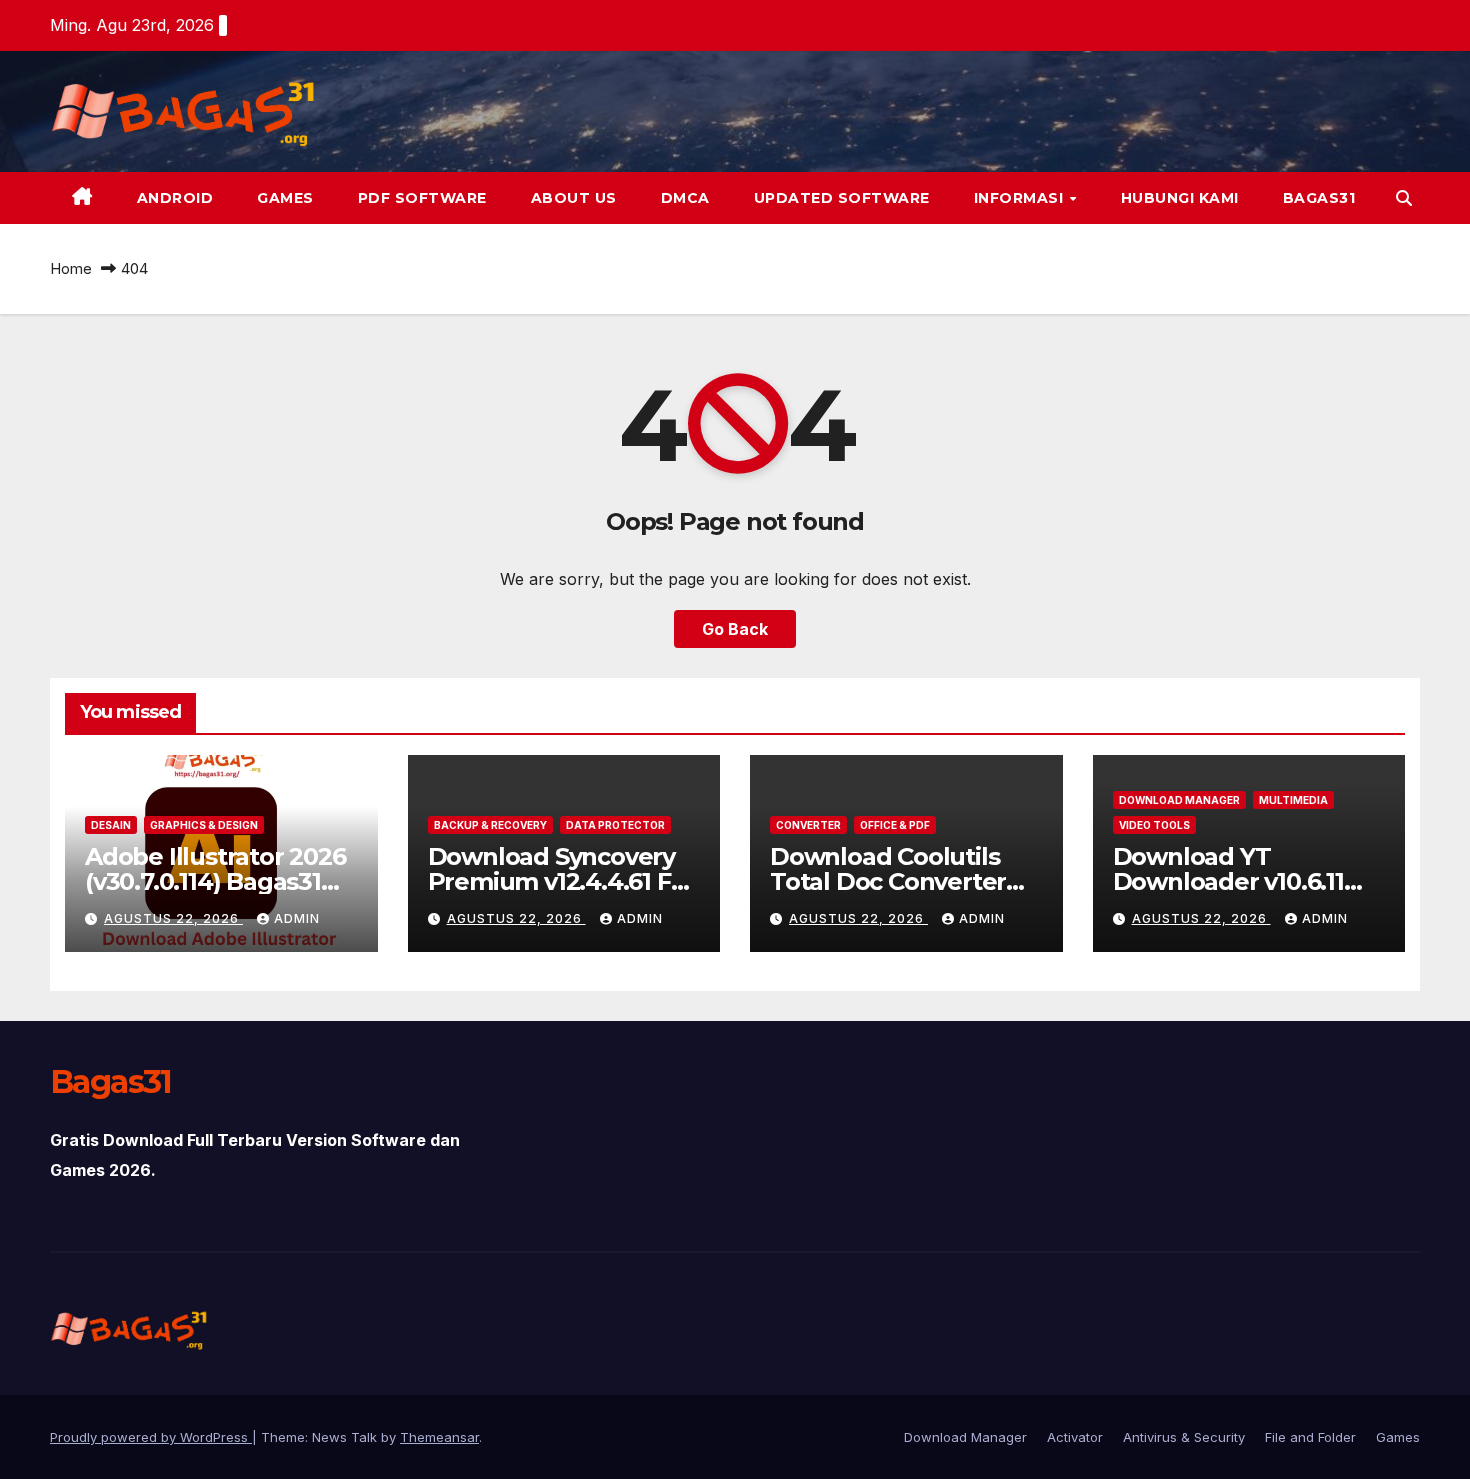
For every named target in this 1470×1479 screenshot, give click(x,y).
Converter (808, 825)
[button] (1404, 198)
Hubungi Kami (1180, 198)
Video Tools (1154, 825)
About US (574, 198)
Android (175, 198)
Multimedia (1293, 800)
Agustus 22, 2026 (173, 918)
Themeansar (439, 1437)
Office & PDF (895, 825)
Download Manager (1179, 800)
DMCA (685, 198)
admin (297, 918)
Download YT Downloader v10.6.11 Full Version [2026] (1228, 881)
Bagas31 (1319, 198)
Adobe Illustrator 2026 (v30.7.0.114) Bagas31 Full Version (215, 881)
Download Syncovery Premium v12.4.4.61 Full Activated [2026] (564, 881)
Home (71, 268)
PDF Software (422, 198)
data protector (615, 825)
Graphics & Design (204, 825)
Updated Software (842, 198)
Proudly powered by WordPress (151, 1437)
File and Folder (1310, 1437)
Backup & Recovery (490, 825)
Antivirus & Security (1184, 1437)
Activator (1075, 1437)
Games (285, 198)
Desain (111, 825)
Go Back (735, 629)
